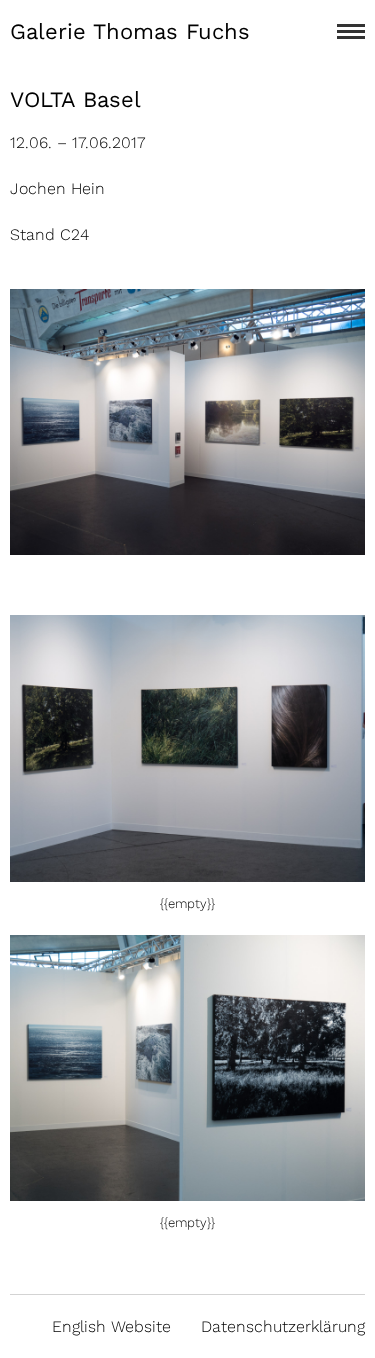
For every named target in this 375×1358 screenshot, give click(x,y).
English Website (111, 1326)
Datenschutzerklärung (283, 1326)
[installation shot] (187, 870)
